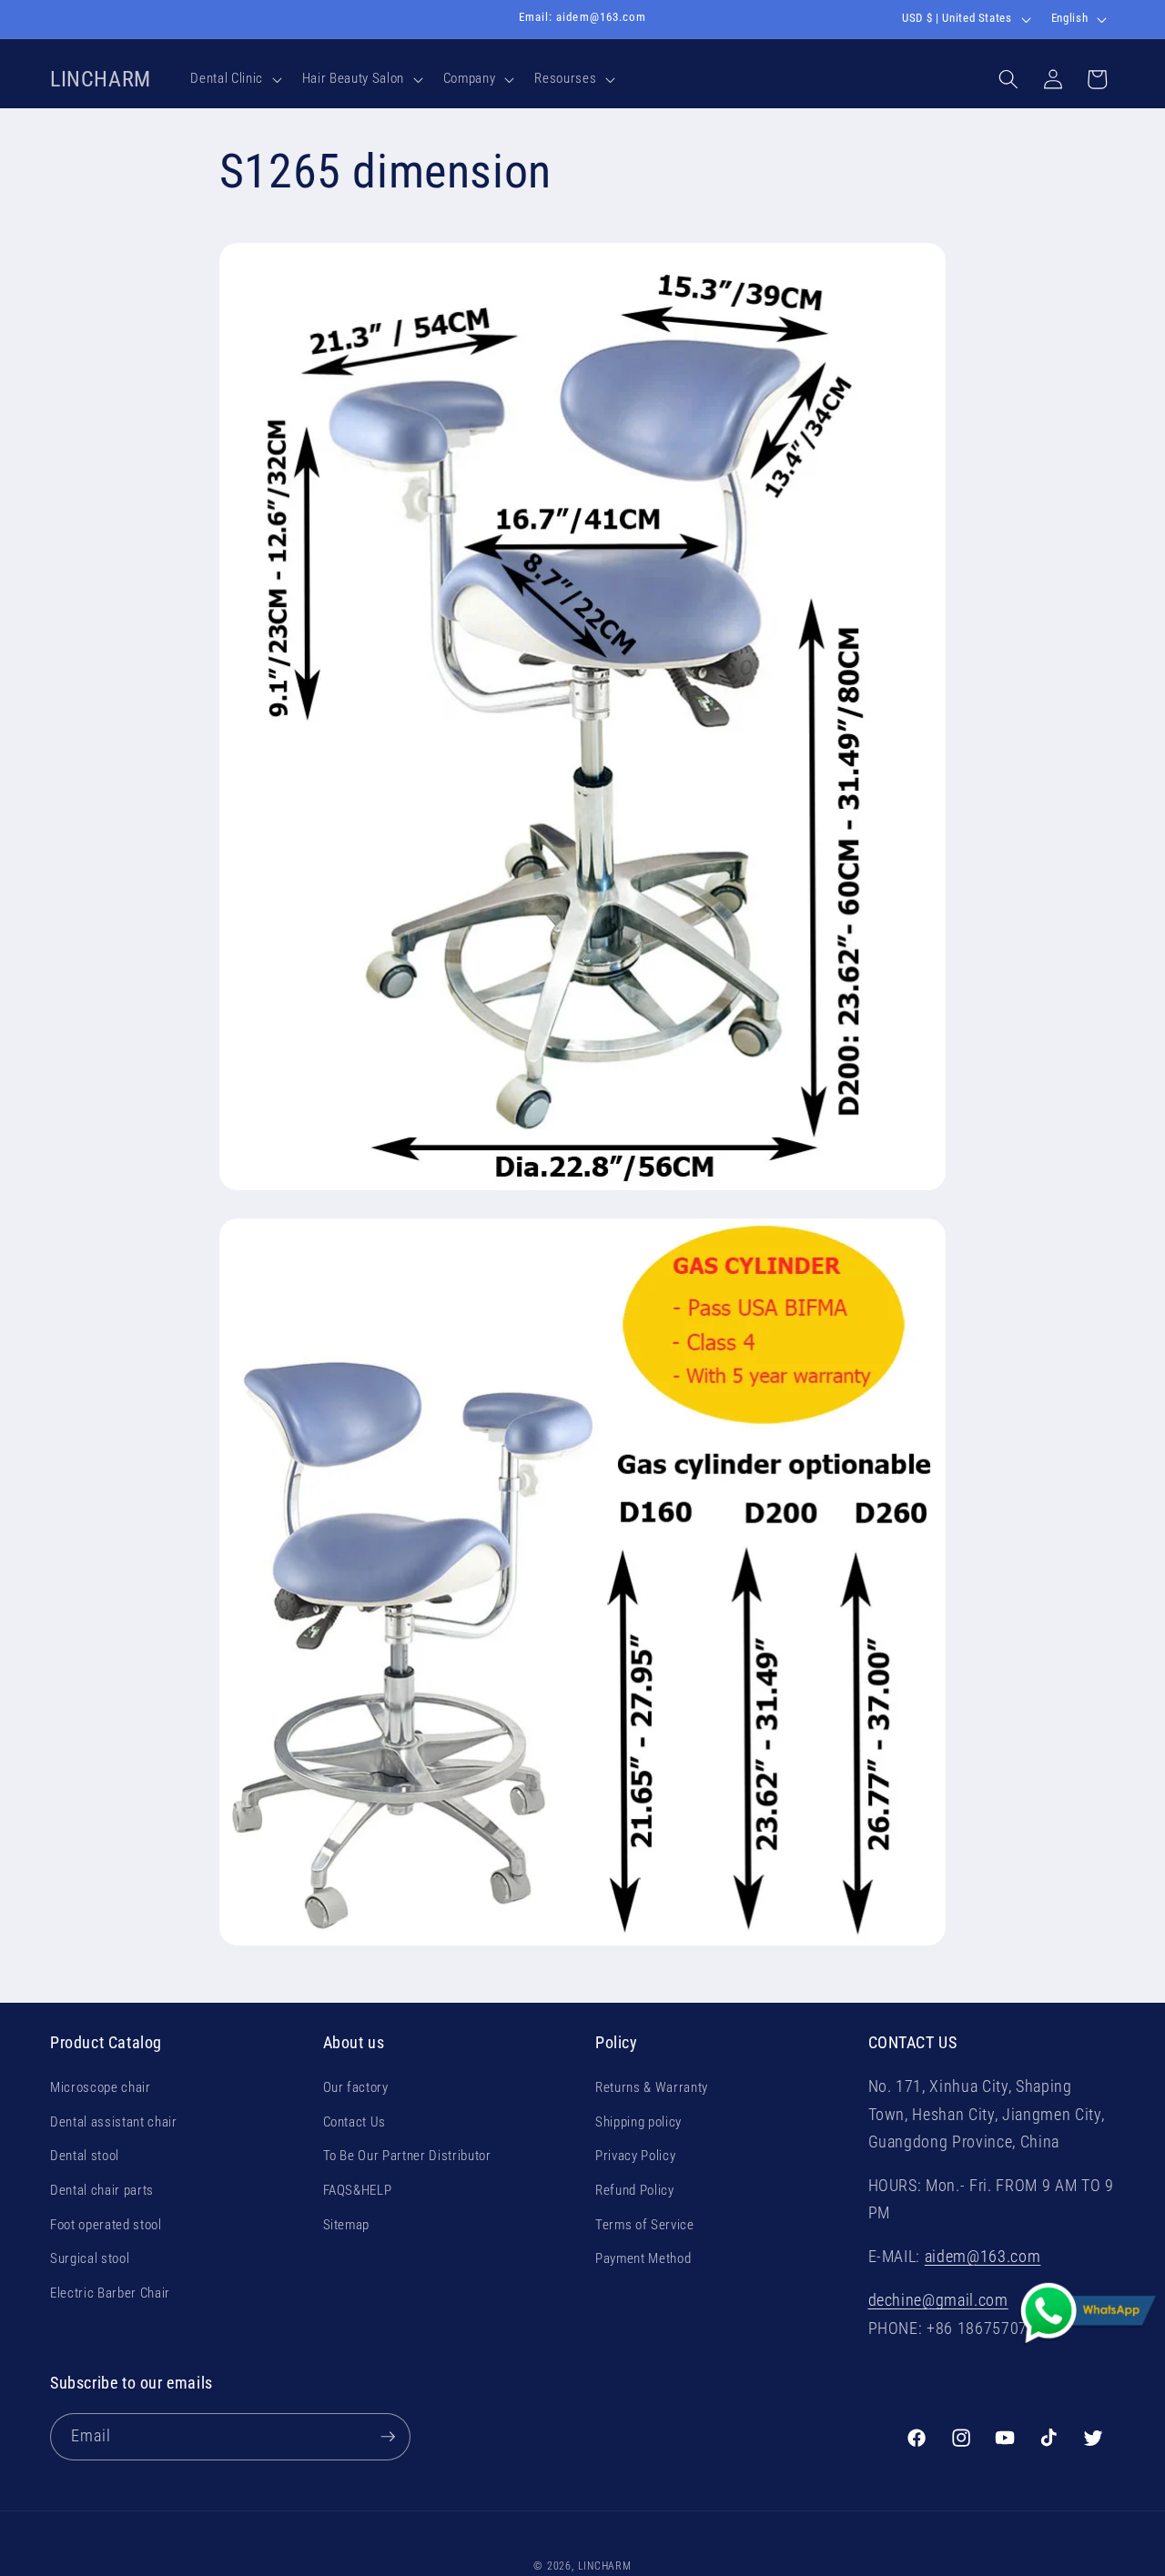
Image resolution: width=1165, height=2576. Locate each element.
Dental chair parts (102, 2190)
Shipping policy (638, 2122)
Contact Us (355, 2122)
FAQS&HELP (358, 2190)
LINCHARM (605, 2566)
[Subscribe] (388, 2437)
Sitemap (347, 2224)
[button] (234, 79)
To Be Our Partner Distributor (407, 2156)
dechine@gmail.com (938, 2300)
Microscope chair (101, 2087)
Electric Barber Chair (110, 2293)
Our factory (356, 2087)
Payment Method (643, 2258)
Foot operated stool (106, 2224)
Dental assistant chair (114, 2122)
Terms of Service (645, 2224)
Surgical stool (90, 2258)
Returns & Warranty (652, 2087)
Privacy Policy (635, 2156)
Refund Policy (635, 2190)
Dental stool (85, 2156)
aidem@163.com (983, 2257)
